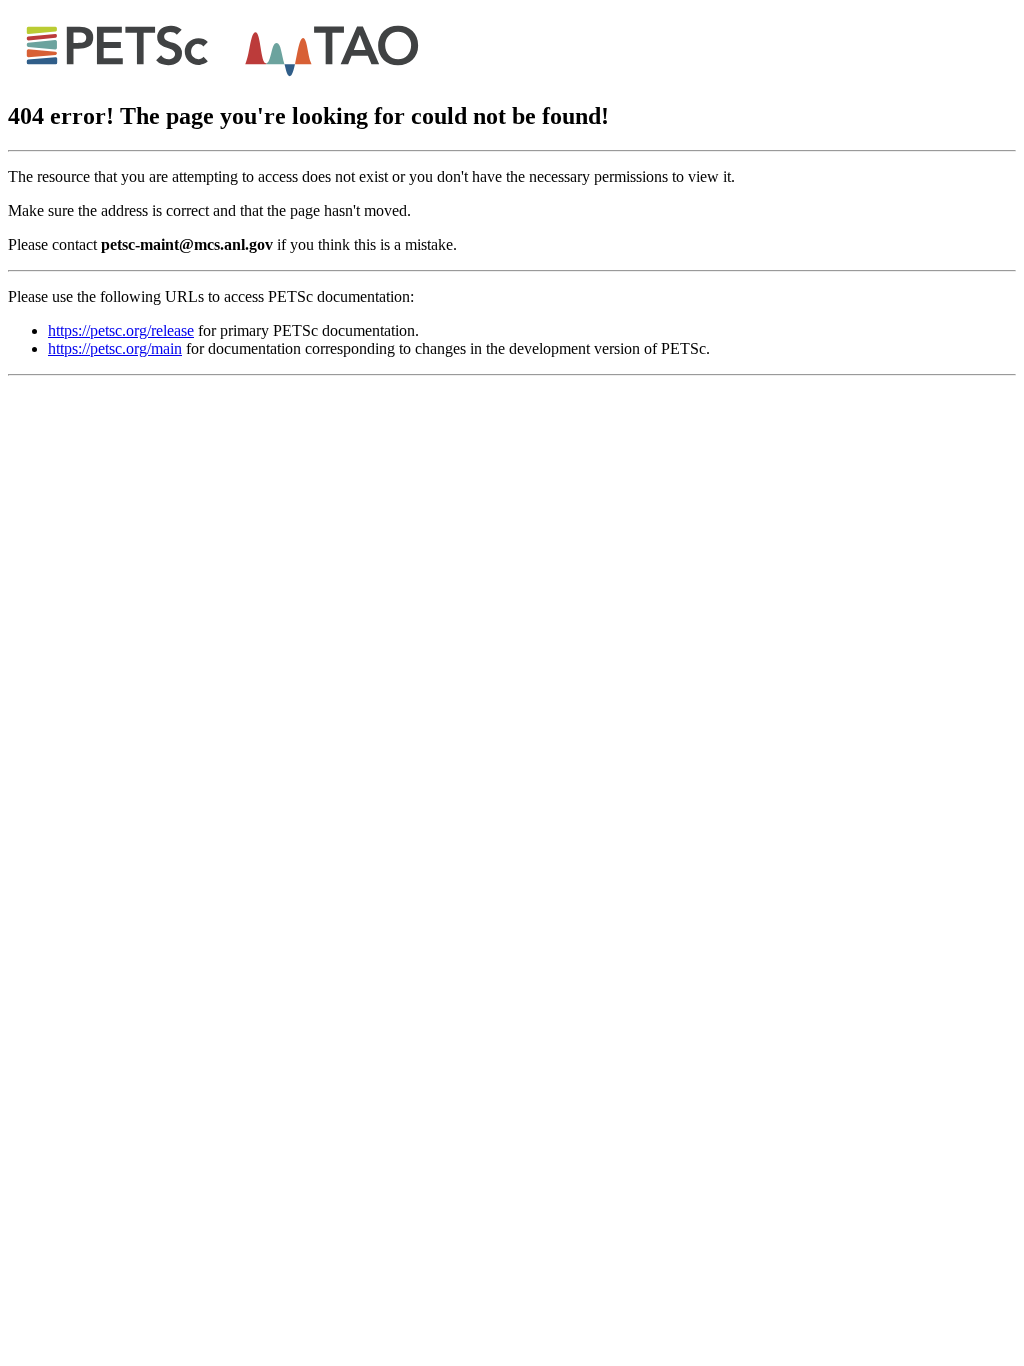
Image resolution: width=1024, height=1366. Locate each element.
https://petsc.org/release (121, 330)
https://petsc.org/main (115, 348)
